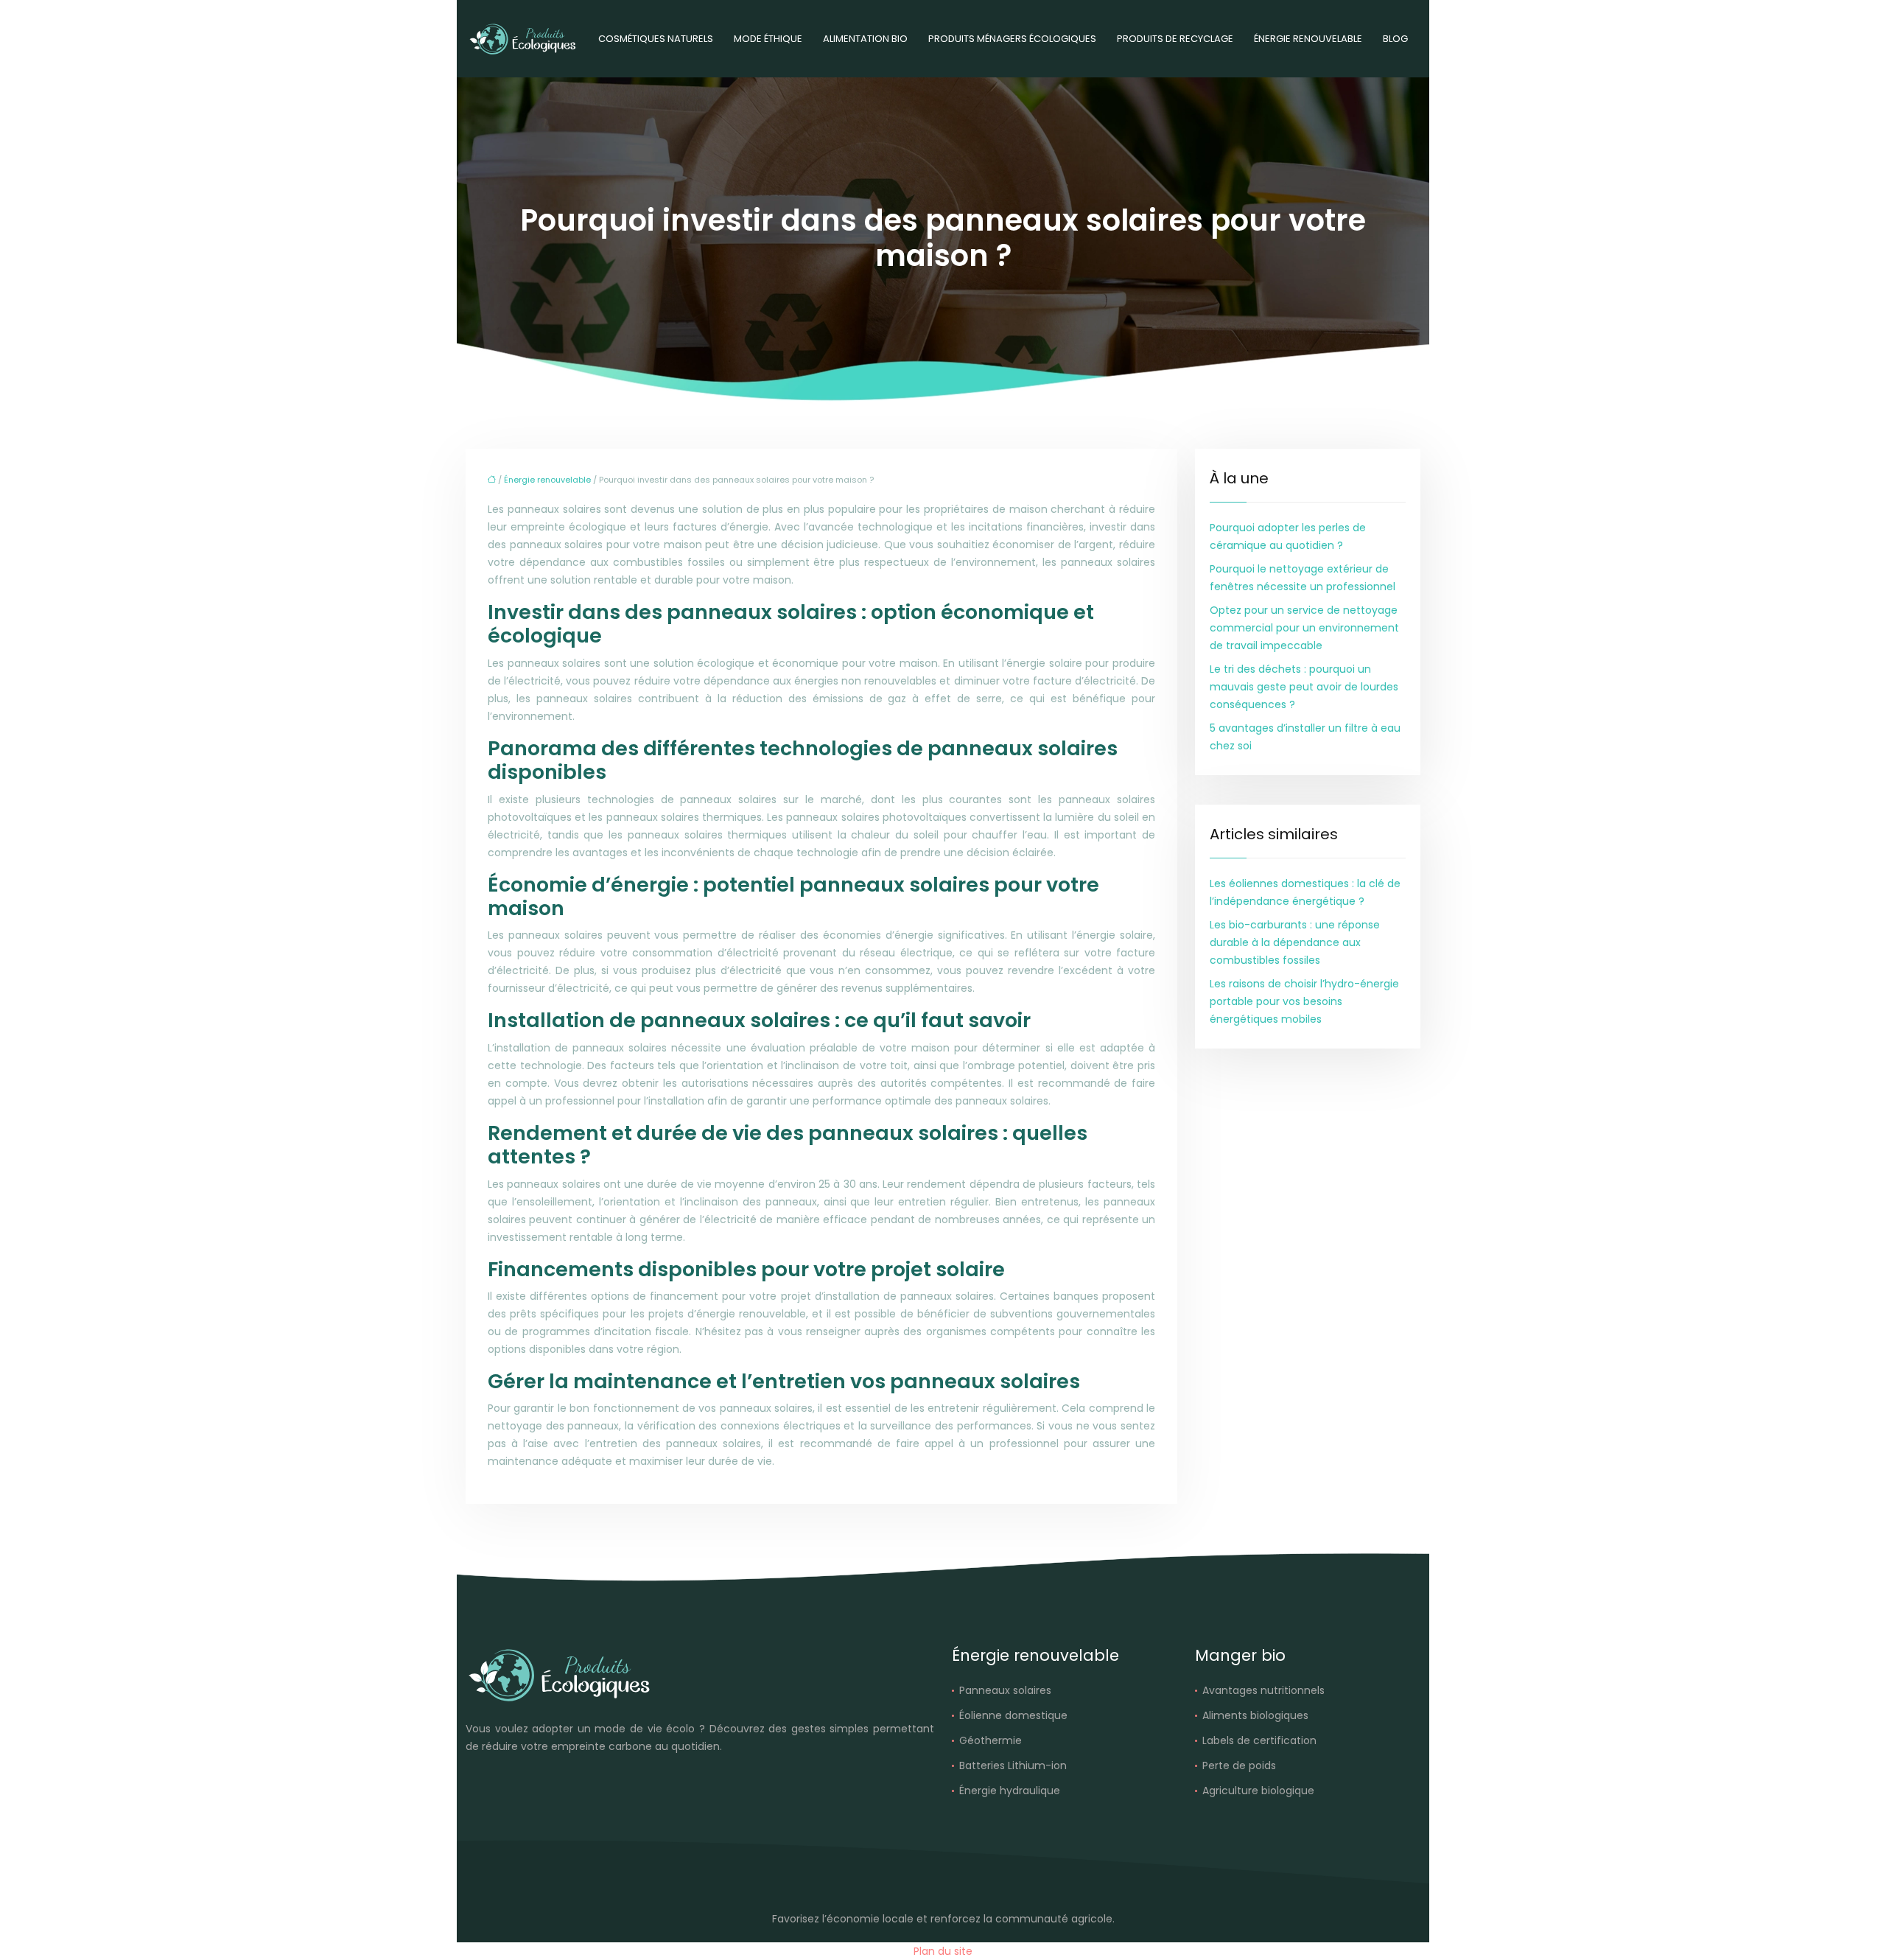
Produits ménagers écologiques (1012, 39)
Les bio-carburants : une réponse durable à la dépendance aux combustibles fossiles (1295, 942)
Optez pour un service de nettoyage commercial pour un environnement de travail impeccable (1304, 628)
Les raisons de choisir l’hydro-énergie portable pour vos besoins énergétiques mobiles (1304, 1001)
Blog (1395, 39)
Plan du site (943, 1951)
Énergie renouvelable (1308, 39)
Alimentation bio (865, 39)
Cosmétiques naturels (656, 39)
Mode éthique (768, 39)
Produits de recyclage (1175, 39)
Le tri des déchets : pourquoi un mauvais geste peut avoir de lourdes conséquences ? (1304, 687)
